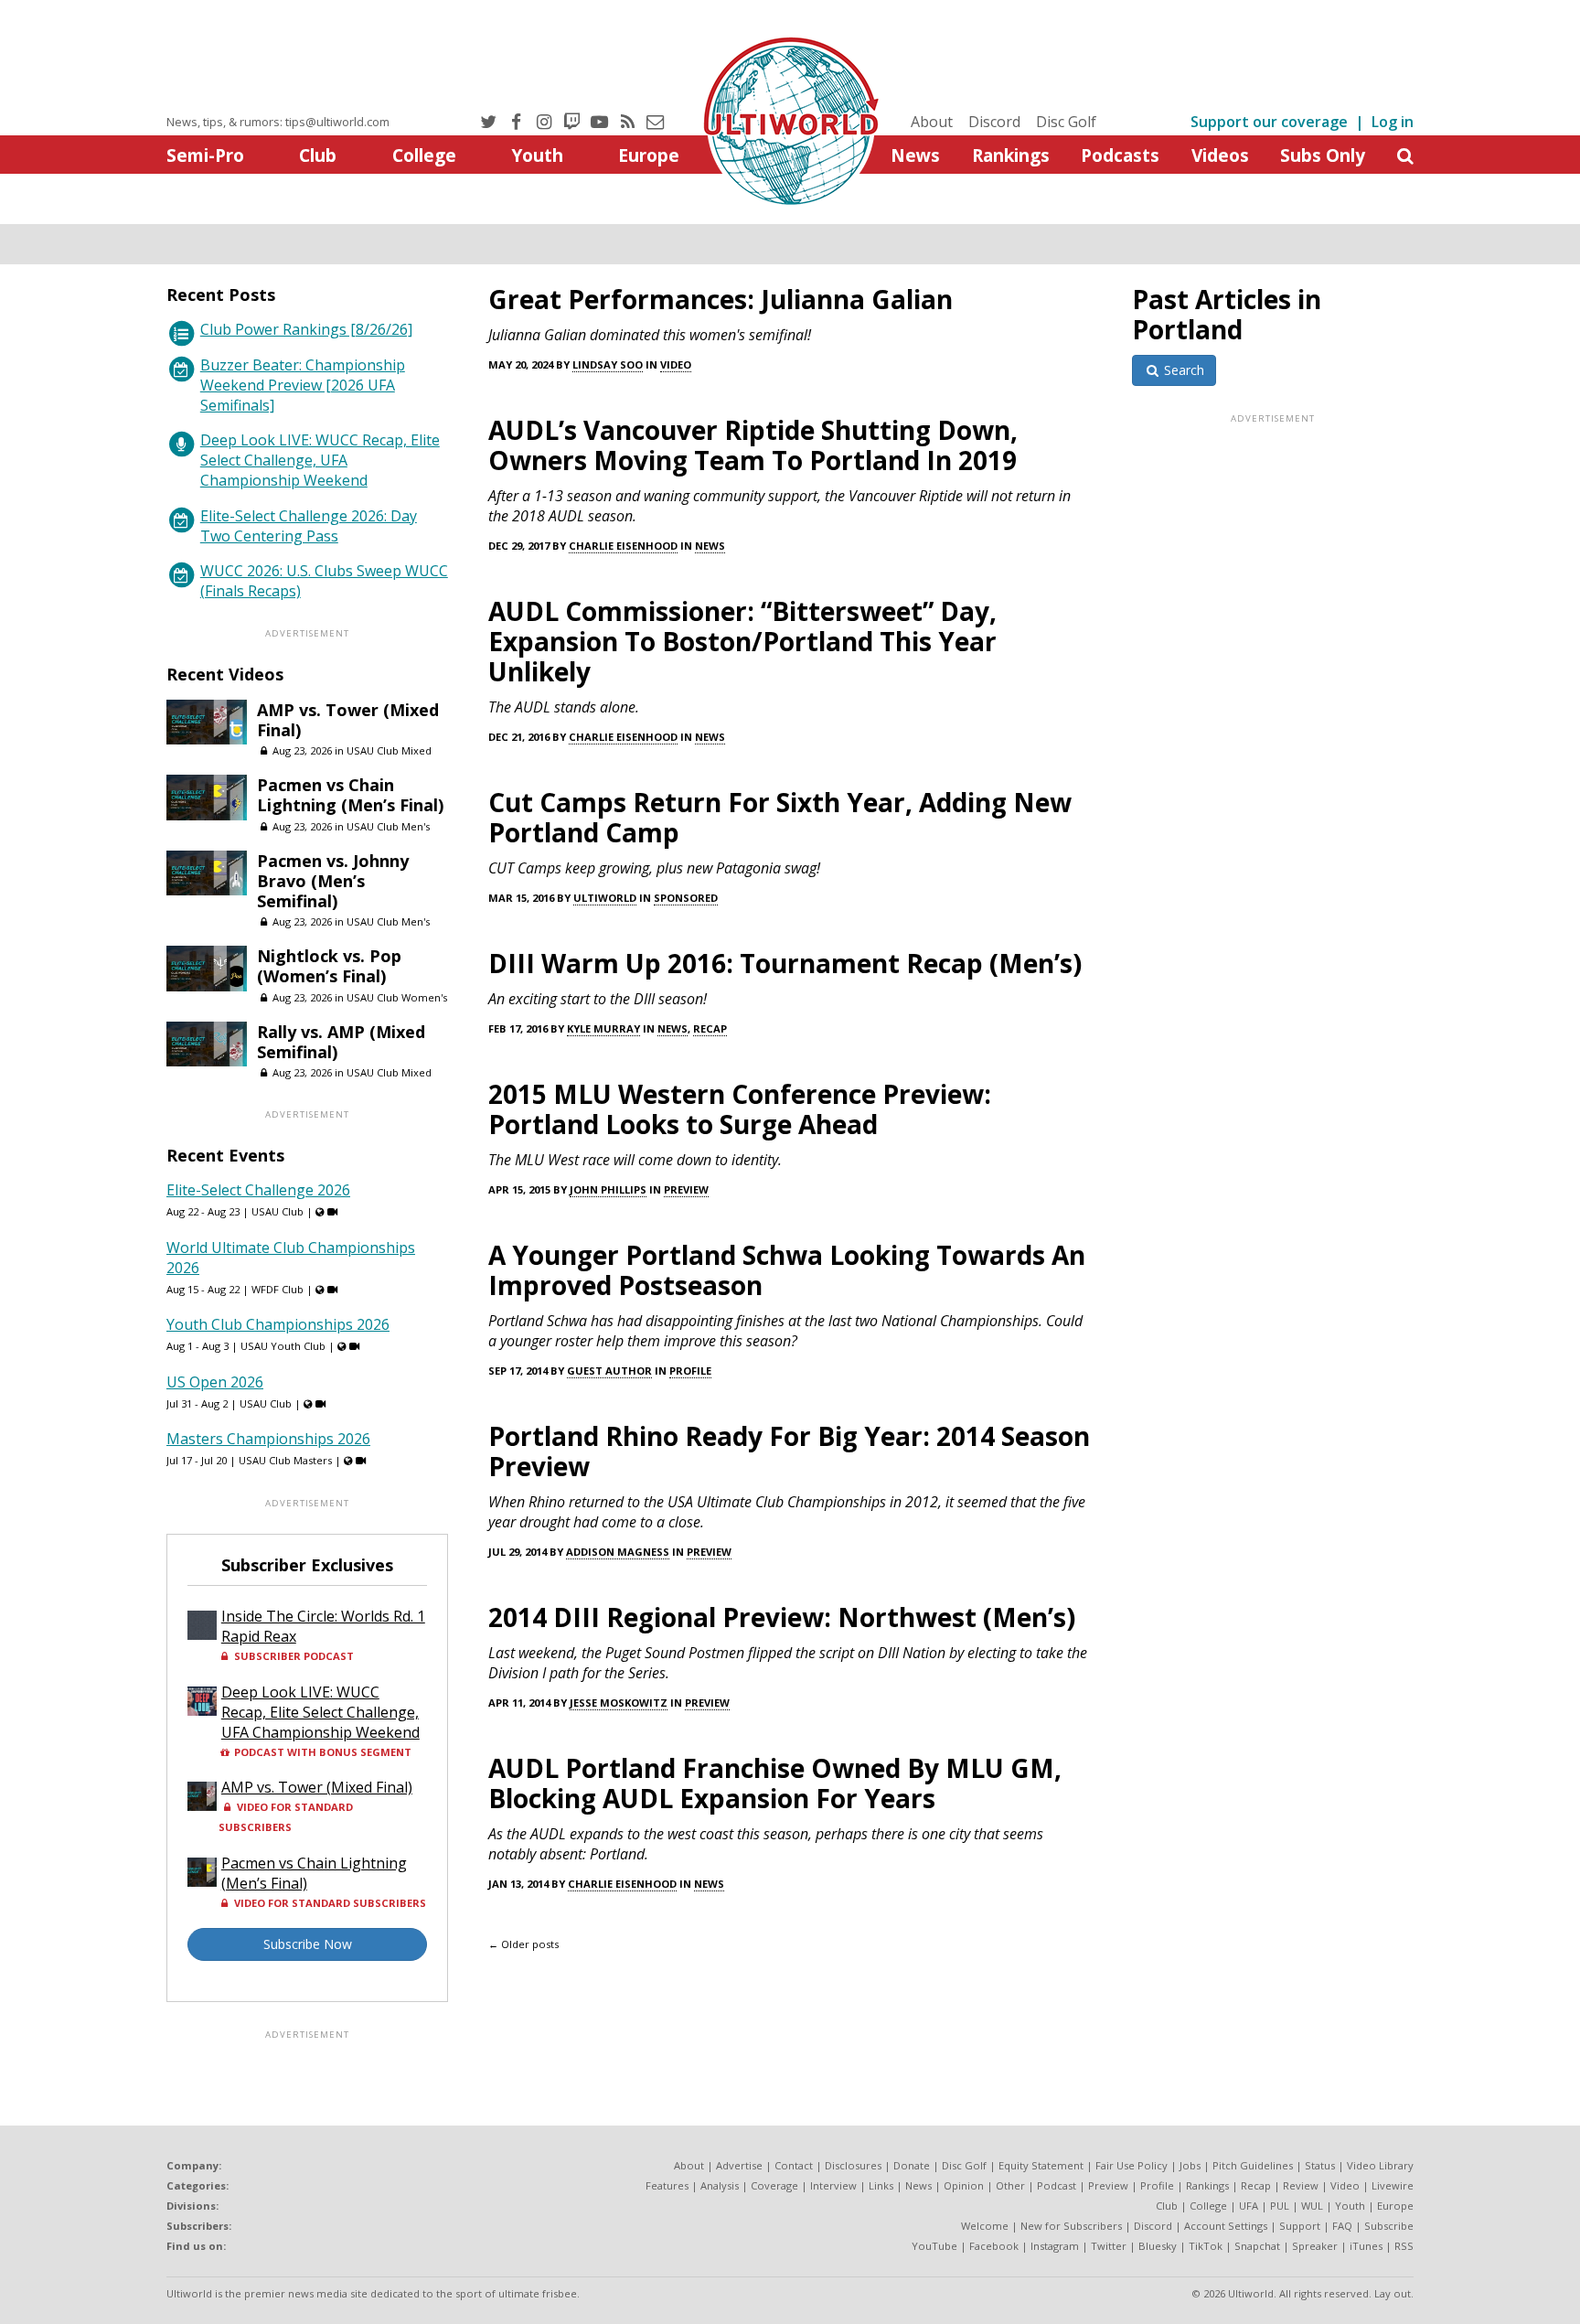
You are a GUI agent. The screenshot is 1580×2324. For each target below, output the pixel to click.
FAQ (1342, 2226)
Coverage (774, 2185)
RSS (1404, 2246)
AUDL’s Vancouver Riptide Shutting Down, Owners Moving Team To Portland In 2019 (753, 445)
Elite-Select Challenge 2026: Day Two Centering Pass (309, 526)
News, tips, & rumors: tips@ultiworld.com (278, 122)
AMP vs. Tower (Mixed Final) (348, 720)
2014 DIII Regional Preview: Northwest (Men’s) (782, 1617)
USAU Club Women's (397, 997)
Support (1300, 2226)
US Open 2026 (215, 1382)
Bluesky (1158, 2246)
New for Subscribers (1071, 2226)
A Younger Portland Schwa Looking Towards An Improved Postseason (787, 1270)
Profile (690, 1371)
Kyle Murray (603, 1028)
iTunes (1366, 2246)
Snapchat (1257, 2246)
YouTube (934, 2246)
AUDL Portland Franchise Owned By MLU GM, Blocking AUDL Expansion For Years (775, 1783)
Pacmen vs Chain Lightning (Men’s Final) (350, 795)
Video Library (1380, 2165)
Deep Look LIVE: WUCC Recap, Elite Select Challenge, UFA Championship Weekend (320, 460)
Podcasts (1120, 155)
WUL (1312, 2206)
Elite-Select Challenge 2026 (258, 1190)
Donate (912, 2165)
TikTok (1206, 2246)
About (932, 122)
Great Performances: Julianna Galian (721, 299)
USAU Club (278, 1211)
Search (1182, 370)
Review (1301, 2185)
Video (676, 364)
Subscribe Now (308, 1944)
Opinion (964, 2185)
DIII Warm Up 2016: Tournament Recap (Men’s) (785, 963)
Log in (1393, 122)
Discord (994, 122)
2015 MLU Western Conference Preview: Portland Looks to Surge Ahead (740, 1109)
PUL (1280, 2206)
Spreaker (1315, 2246)
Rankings (1011, 155)
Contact (794, 2165)
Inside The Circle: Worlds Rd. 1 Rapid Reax (323, 1626)
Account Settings (1226, 2226)
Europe (649, 155)
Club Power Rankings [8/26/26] (306, 329)
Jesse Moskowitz (619, 1703)
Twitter (1109, 2246)
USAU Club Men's (388, 826)
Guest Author (609, 1371)
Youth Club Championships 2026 (278, 1324)
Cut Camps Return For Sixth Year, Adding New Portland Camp (780, 817)
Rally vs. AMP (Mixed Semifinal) (341, 1042)
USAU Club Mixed (389, 750)
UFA (1249, 2206)
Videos (1220, 155)
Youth (537, 155)
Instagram (1055, 2246)
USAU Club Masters (285, 1460)
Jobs (1190, 2165)
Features (667, 2185)
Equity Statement (1041, 2165)
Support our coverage (1269, 122)
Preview (686, 1189)
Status (1320, 2165)
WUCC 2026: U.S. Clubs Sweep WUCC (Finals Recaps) (324, 581)
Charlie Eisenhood (623, 546)
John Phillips (608, 1189)
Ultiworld (605, 898)
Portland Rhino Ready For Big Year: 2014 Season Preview (789, 1451)
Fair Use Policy (1132, 2165)
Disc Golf (1066, 122)
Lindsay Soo (608, 364)
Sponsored (686, 898)
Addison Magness (618, 1552)
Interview (833, 2185)
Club (318, 155)
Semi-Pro (205, 155)
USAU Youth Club (283, 1346)
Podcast (1057, 2185)
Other (1010, 2185)
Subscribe (1389, 2226)
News (915, 155)
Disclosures (853, 2165)
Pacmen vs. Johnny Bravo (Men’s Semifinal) (333, 881)
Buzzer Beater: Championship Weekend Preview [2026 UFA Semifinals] (303, 385)
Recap (710, 1028)
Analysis (720, 2185)
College (424, 155)
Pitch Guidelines (1253, 2165)
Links (881, 2185)
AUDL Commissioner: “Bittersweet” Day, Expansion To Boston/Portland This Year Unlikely (742, 641)
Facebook (994, 2246)
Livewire (1393, 2185)
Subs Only (1323, 155)
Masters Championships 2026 (268, 1439)
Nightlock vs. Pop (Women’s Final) (329, 966)
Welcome (985, 2226)
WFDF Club (278, 1289)
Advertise (739, 2165)
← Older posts (523, 1944)
